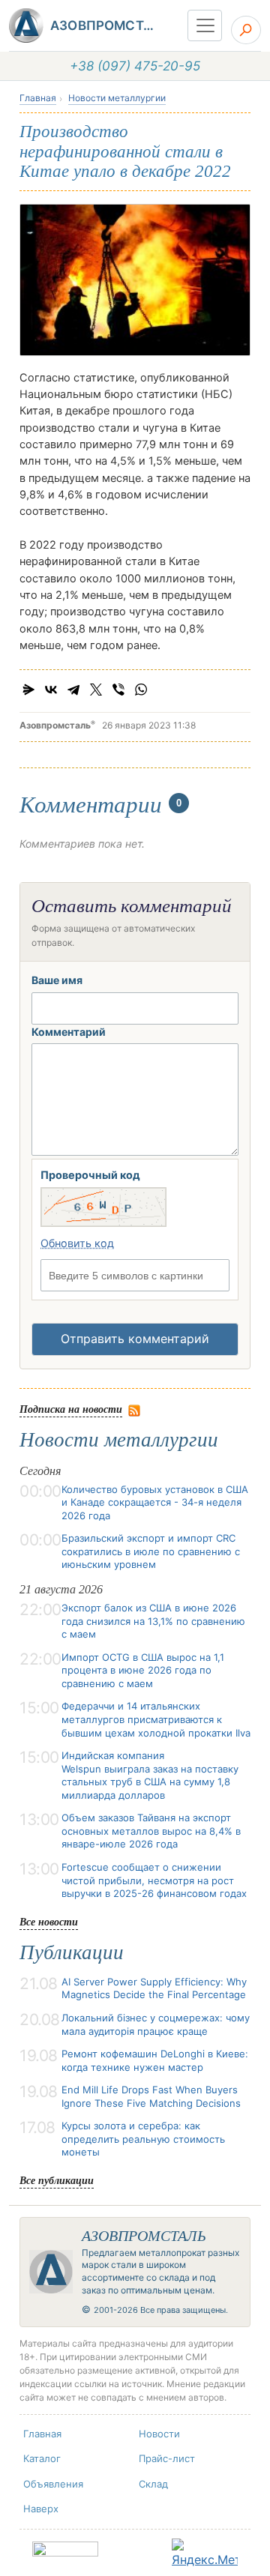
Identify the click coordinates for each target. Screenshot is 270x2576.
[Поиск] (246, 30)
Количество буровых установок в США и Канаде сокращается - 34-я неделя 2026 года (155, 1502)
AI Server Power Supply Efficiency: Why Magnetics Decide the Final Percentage (154, 1988)
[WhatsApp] (141, 690)
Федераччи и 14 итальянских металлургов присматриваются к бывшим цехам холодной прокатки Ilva (156, 1719)
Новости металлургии (117, 98)
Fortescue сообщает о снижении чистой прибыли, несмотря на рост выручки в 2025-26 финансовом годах (154, 1880)
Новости (159, 2434)
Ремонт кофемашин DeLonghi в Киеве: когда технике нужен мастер (155, 2060)
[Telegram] (73, 690)
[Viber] (118, 690)
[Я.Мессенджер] (28, 690)
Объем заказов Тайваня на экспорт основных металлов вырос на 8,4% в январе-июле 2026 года (151, 1831)
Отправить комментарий (135, 1339)
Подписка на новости (71, 1409)
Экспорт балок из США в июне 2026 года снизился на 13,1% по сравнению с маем (153, 1621)
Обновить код (77, 1243)
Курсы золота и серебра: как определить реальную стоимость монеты (143, 2139)
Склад (153, 2484)
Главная (38, 98)
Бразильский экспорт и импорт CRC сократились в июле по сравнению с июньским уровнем (151, 1551)
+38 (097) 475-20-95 (135, 66)
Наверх (41, 2509)
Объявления (53, 2484)
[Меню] (205, 25)
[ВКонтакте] (51, 690)
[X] (96, 690)
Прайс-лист (167, 2458)
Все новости (49, 1921)
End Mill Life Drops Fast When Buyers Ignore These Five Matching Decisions (151, 2096)
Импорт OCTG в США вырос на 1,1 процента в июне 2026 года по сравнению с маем (143, 1670)
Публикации (72, 1952)
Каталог (42, 2458)
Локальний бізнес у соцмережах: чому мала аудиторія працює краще (156, 2024)
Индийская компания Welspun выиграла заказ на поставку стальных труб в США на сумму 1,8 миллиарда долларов (150, 1775)
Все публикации (57, 2180)
